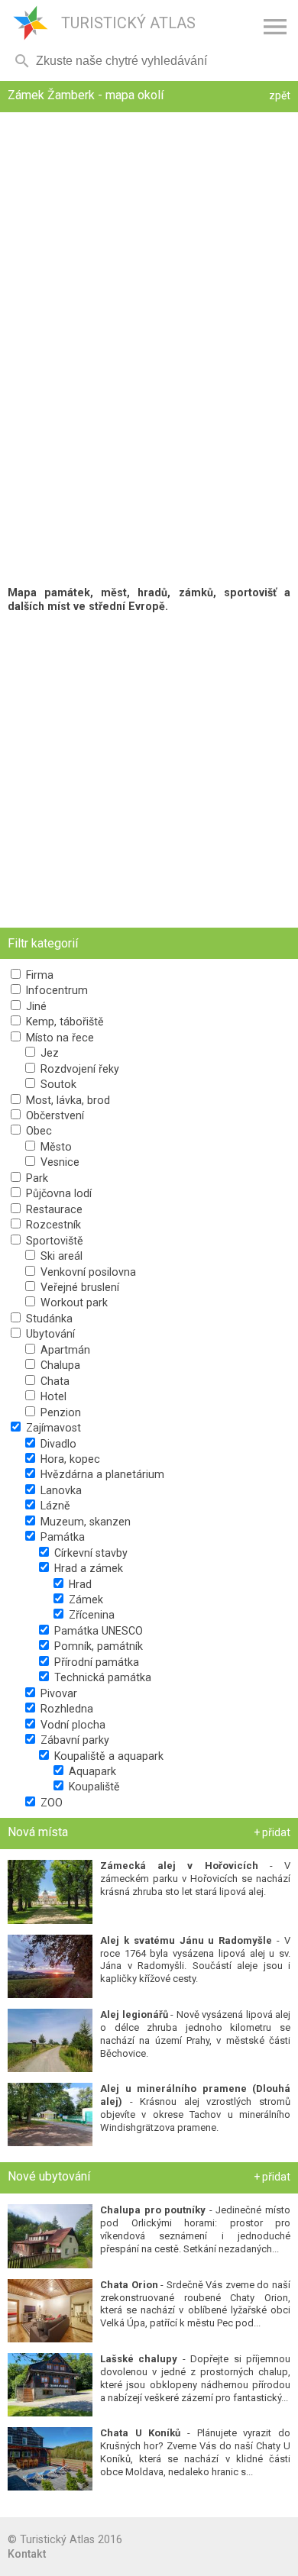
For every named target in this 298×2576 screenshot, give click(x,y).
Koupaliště (93, 1787)
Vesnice (58, 1162)
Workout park (73, 1303)
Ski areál (60, 1256)
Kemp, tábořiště (63, 1022)
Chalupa (59, 1365)
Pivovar (57, 1693)
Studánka (48, 1319)
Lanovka (60, 1490)
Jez (48, 1053)
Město (55, 1147)
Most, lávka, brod (66, 1100)
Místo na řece (58, 1038)
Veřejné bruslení (78, 1287)
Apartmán (64, 1350)
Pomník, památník (97, 1646)
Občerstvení (53, 1115)
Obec (37, 1131)
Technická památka (101, 1677)
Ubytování (49, 1334)
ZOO (50, 1803)
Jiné (35, 1006)
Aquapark (91, 1771)
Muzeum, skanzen (84, 1522)
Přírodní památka (95, 1662)
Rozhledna (65, 1709)
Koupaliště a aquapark (107, 1756)
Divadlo (57, 1444)
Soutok (57, 1084)
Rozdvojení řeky (78, 1069)
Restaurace (53, 1209)
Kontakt (27, 2554)
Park (36, 1178)
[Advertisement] (149, 770)
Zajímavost (52, 1428)
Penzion (59, 1412)
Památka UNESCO (97, 1631)
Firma (38, 975)
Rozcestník (52, 1225)
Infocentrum (55, 990)
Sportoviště (53, 1241)
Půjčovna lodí (57, 1193)
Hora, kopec (69, 1459)
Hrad (79, 1584)
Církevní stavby (89, 1553)
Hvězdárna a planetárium (101, 1474)
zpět (280, 95)
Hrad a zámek (87, 1568)
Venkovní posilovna (87, 1272)
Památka (61, 1537)
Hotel (52, 1396)
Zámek (84, 1600)
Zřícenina (90, 1615)
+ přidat (272, 1832)
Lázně (54, 1506)
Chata (53, 1381)
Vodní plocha (71, 1725)
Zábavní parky (73, 1740)
